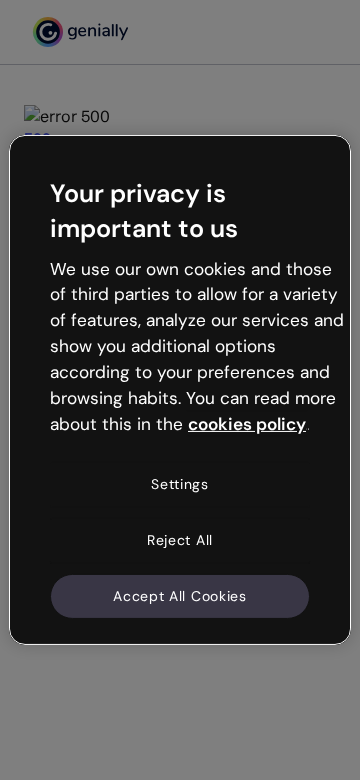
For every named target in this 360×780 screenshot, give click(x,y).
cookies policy (247, 423)
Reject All (180, 540)
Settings (180, 484)
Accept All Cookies (180, 595)
